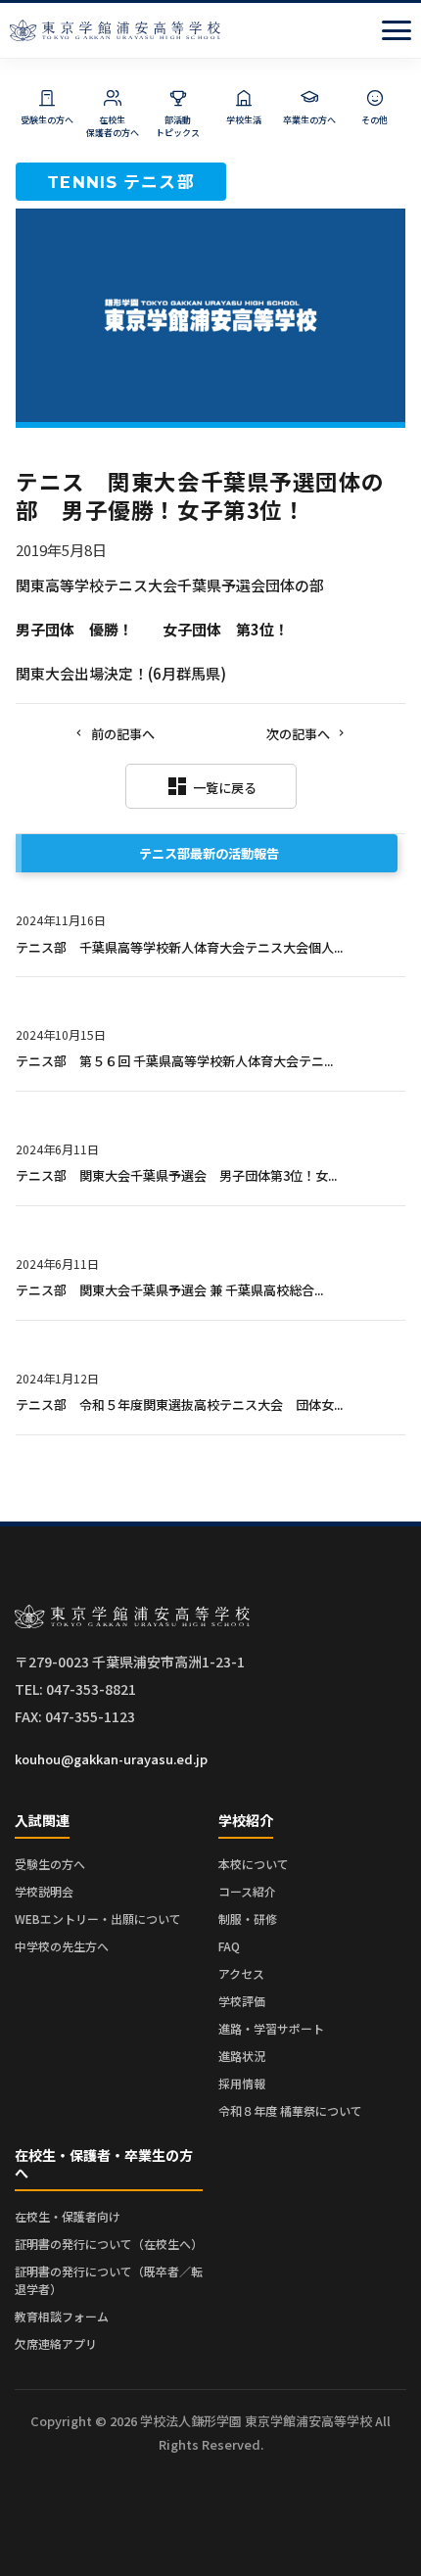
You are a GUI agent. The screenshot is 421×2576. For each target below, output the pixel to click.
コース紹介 (247, 1891)
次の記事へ (298, 734)
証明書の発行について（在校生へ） (109, 2244)
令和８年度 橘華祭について (290, 2110)
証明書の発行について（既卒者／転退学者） (109, 2280)
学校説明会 (44, 1891)
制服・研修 (248, 1919)
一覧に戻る (211, 786)
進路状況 (242, 2056)
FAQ (229, 1946)
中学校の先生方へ (62, 1946)
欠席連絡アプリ (56, 2343)
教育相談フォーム (62, 2316)
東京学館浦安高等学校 (115, 30)
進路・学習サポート (271, 2028)
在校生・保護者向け (68, 2216)
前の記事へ (123, 734)
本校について (254, 1864)
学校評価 (242, 2001)
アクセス (241, 1973)
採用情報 (242, 2083)
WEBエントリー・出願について (98, 1919)
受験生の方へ (50, 1864)
